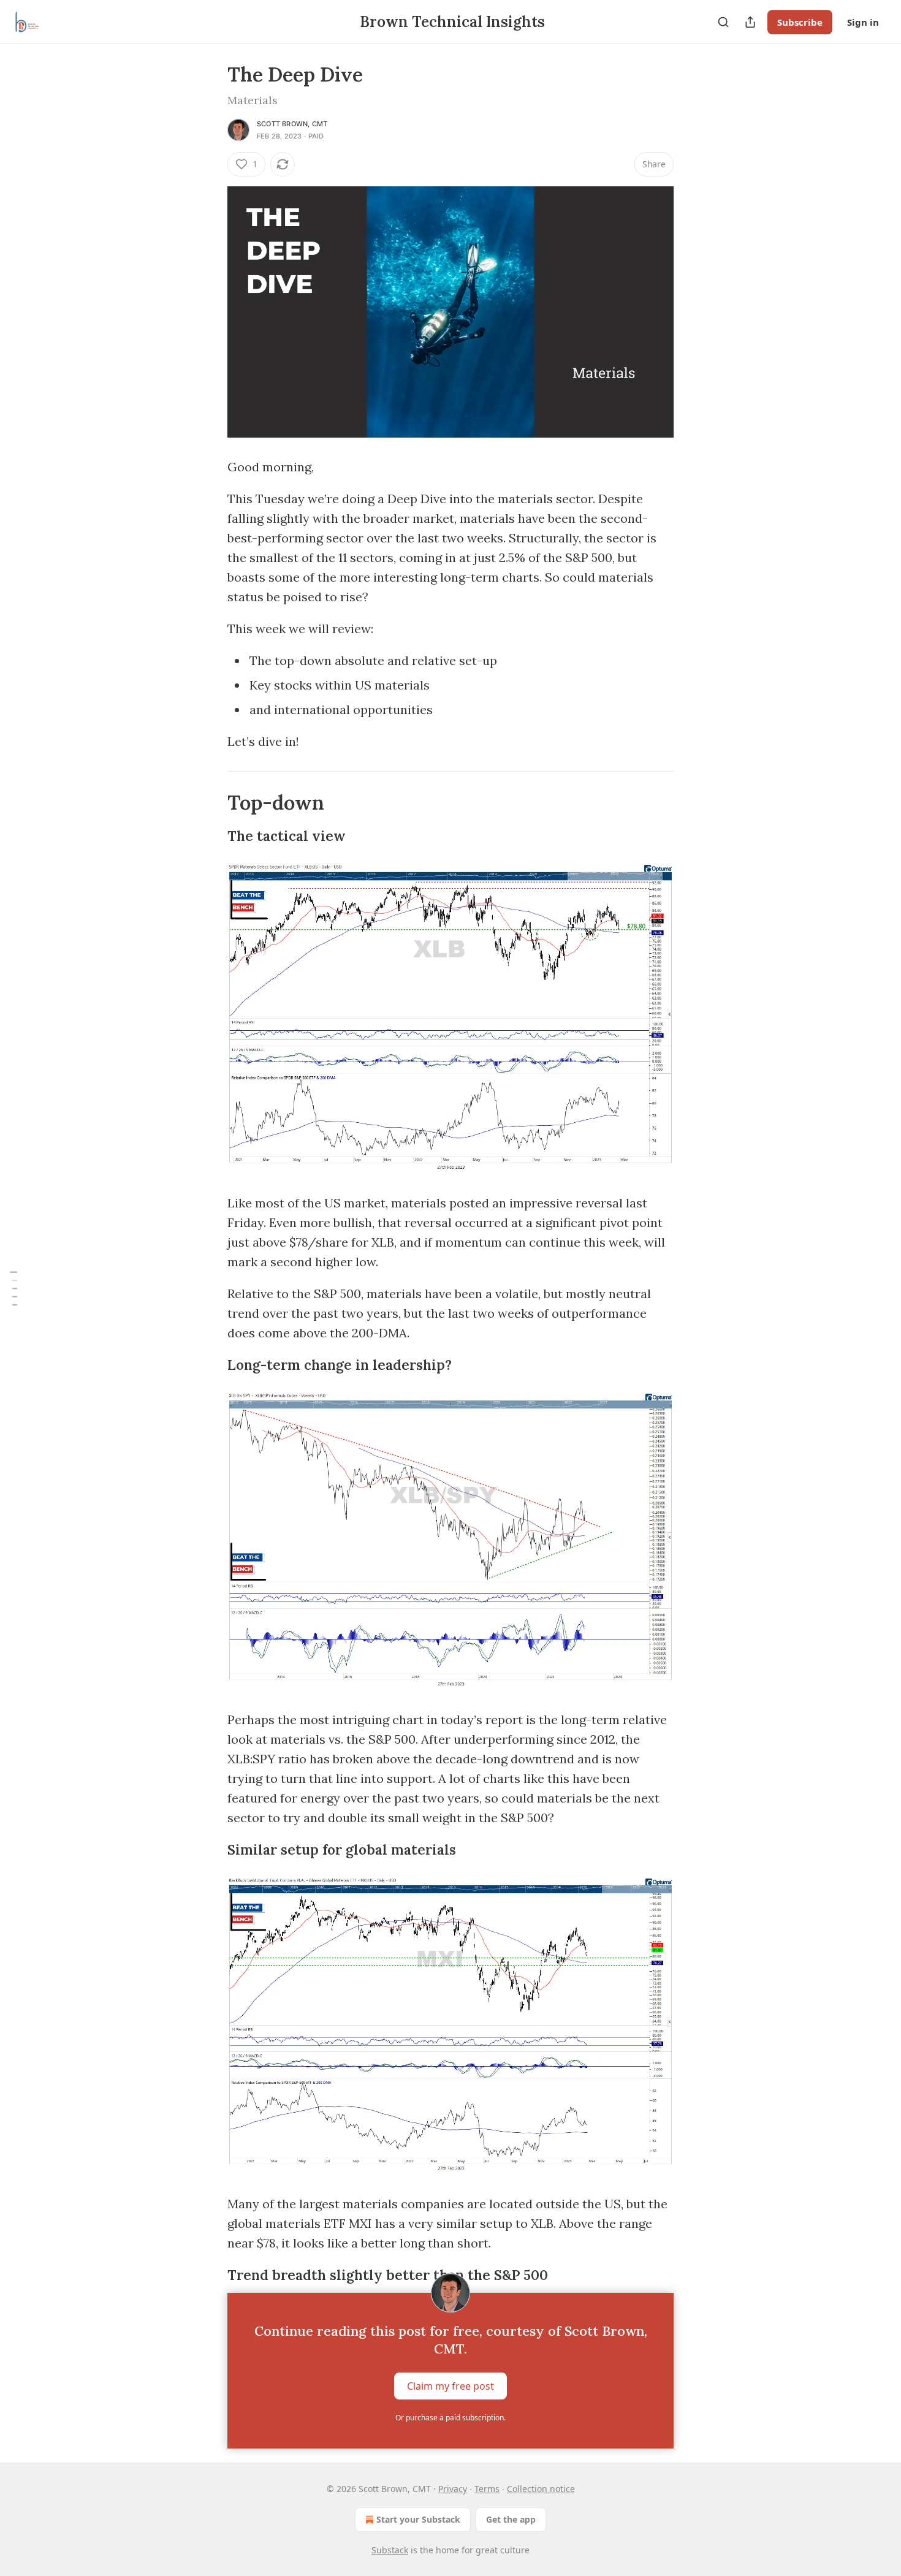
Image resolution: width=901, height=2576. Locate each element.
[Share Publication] (750, 22)
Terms (487, 2489)
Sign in (863, 22)
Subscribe (800, 22)
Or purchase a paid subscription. (450, 2418)
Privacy (453, 2489)
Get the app (511, 2519)
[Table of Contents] (13, 1288)
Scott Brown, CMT (292, 124)
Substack (390, 2550)
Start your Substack (418, 2519)
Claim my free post (450, 2386)
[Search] (723, 22)
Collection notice (541, 2489)
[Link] (210, 803)
